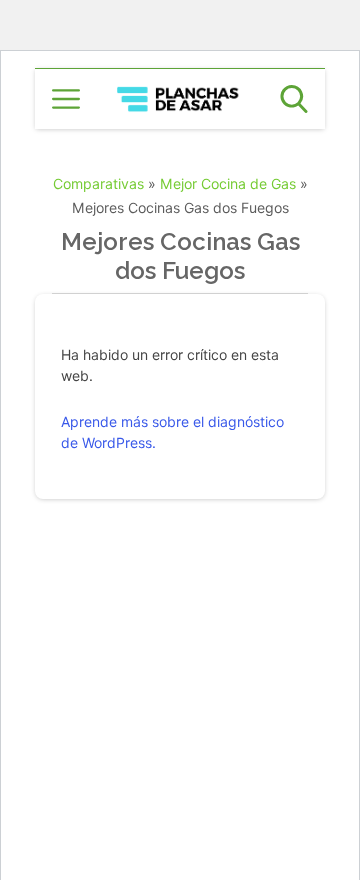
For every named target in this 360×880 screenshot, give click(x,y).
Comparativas (98, 183)
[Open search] (294, 99)
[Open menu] (66, 99)
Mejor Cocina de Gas (228, 183)
